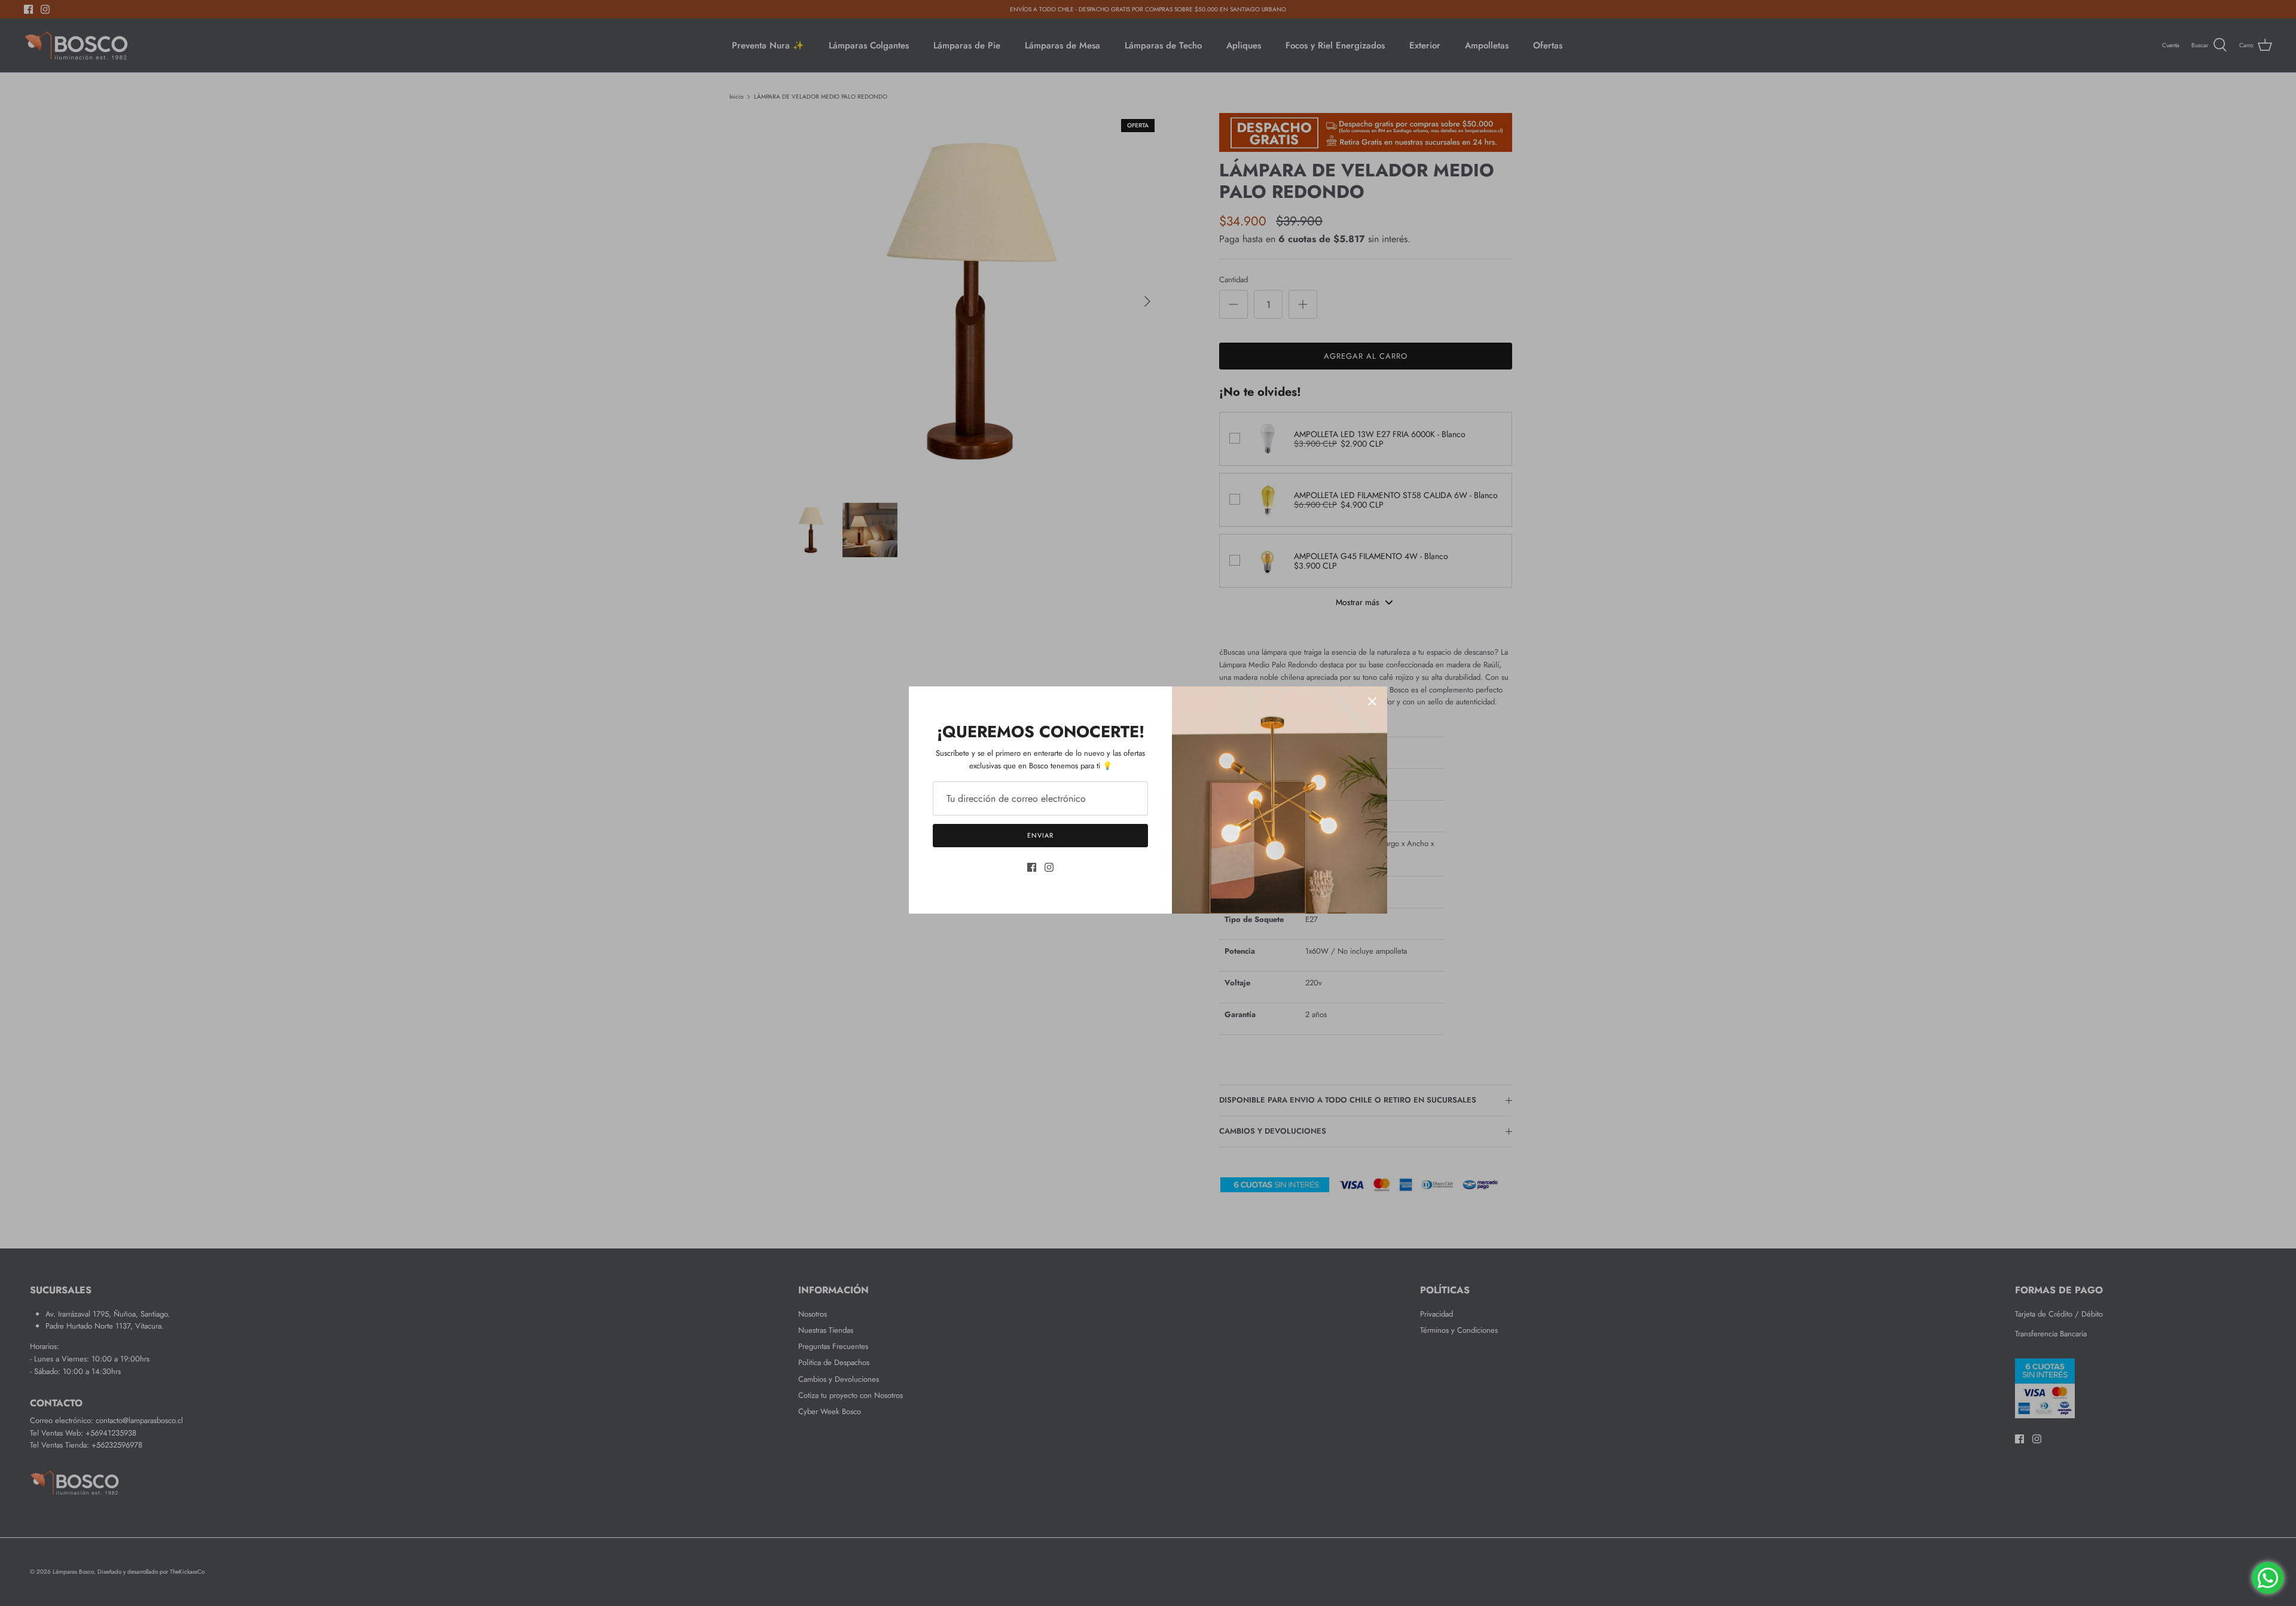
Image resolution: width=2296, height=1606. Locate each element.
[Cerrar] (1372, 701)
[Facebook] (1032, 867)
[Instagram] (1049, 867)
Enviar (1040, 835)
